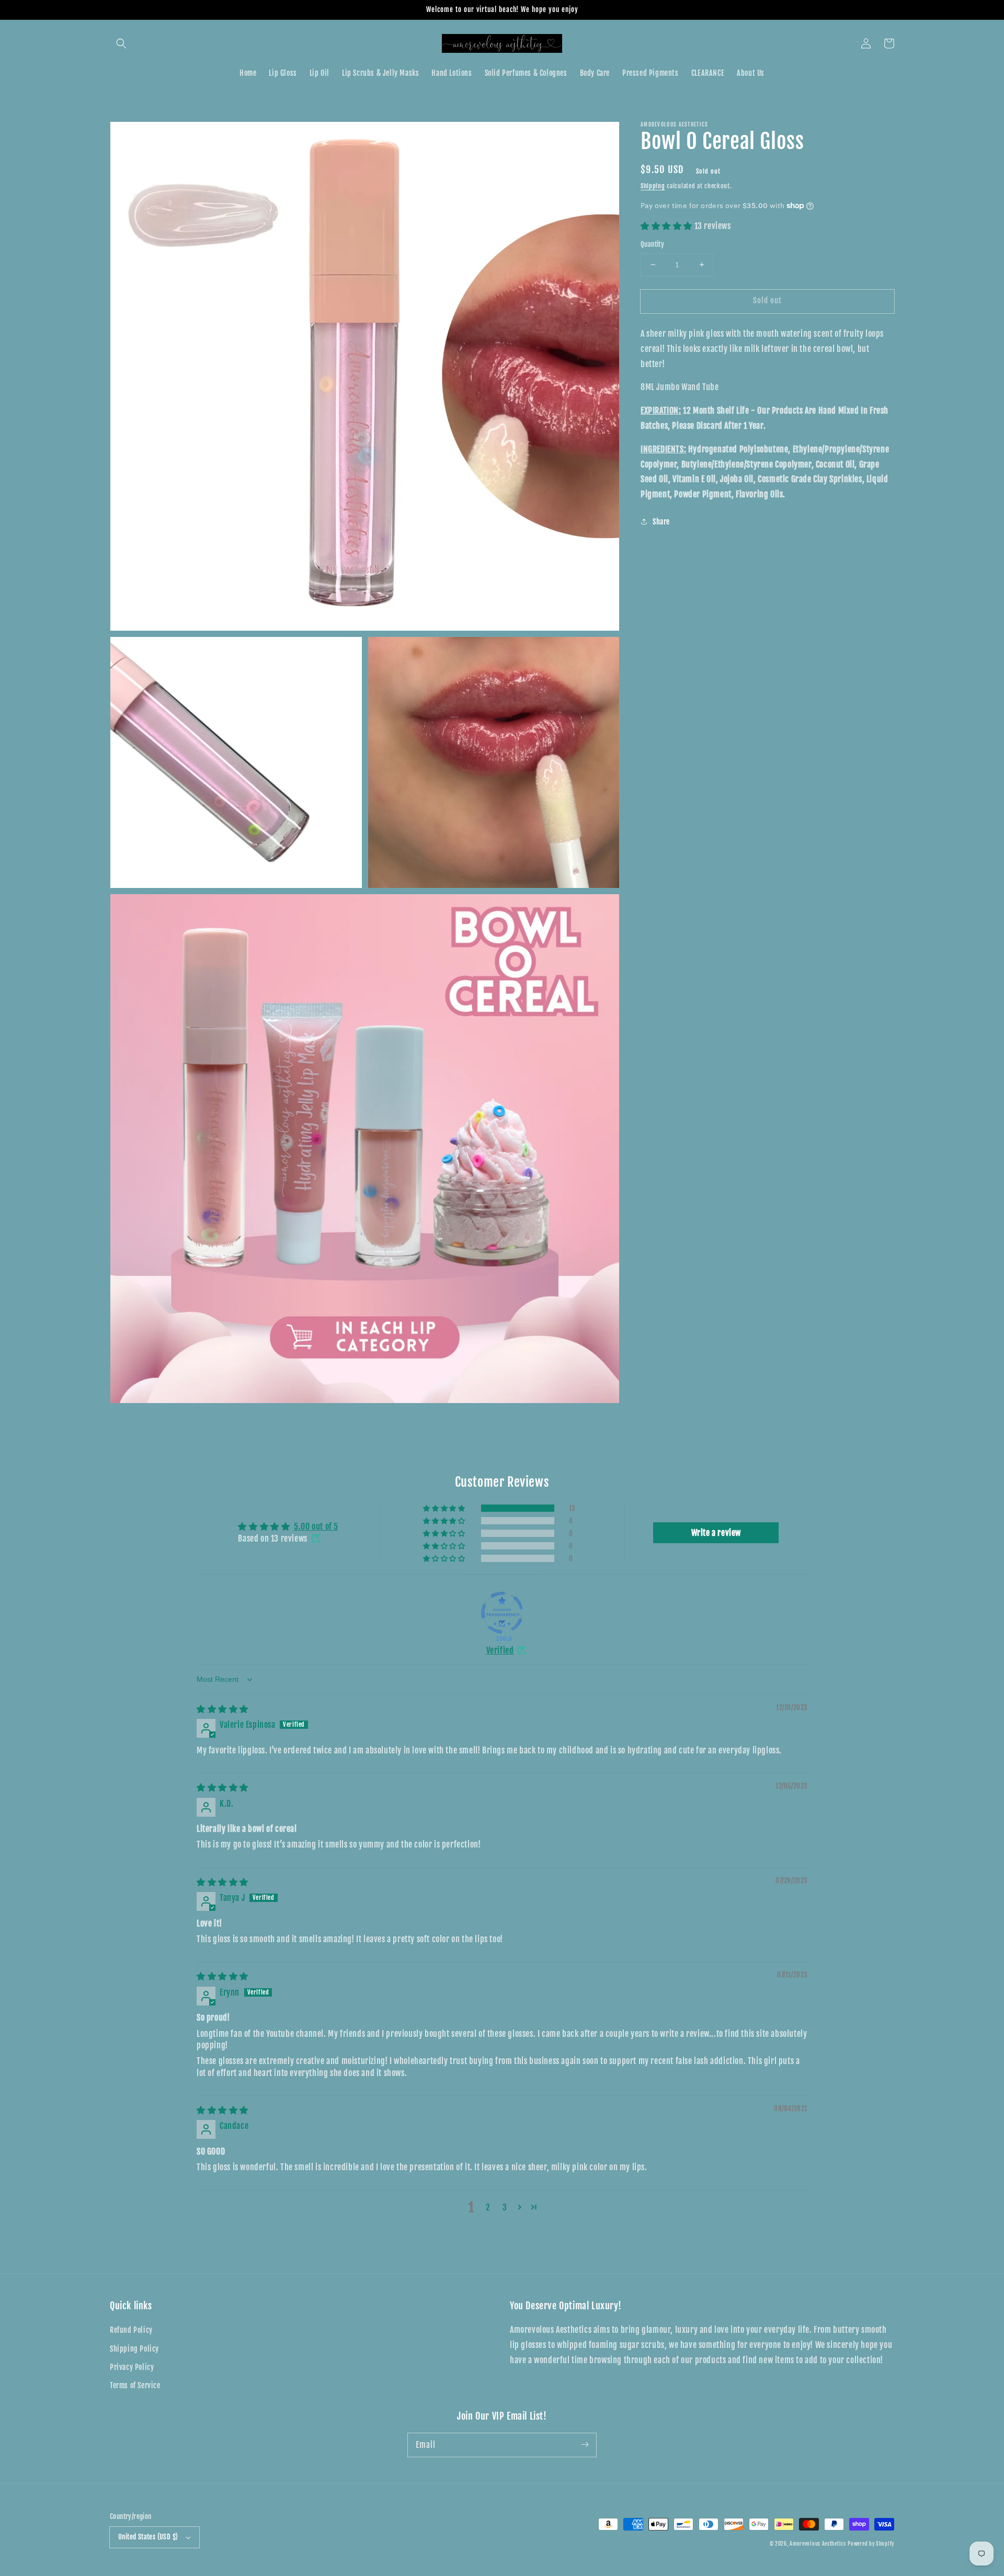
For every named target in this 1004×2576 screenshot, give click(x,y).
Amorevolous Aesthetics (818, 2544)
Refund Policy (131, 2330)
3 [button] (505, 2207)
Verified (500, 1650)
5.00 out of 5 (316, 1526)
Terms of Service (135, 2385)
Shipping (653, 186)
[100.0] (502, 1613)
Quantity (652, 244)
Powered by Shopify (871, 2544)
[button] (121, 43)
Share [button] (661, 521)
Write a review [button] (716, 1533)
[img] (223, 1709)
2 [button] (488, 2207)
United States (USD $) (148, 2537)
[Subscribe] (585, 2445)
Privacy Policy (132, 2367)
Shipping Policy (134, 2349)
